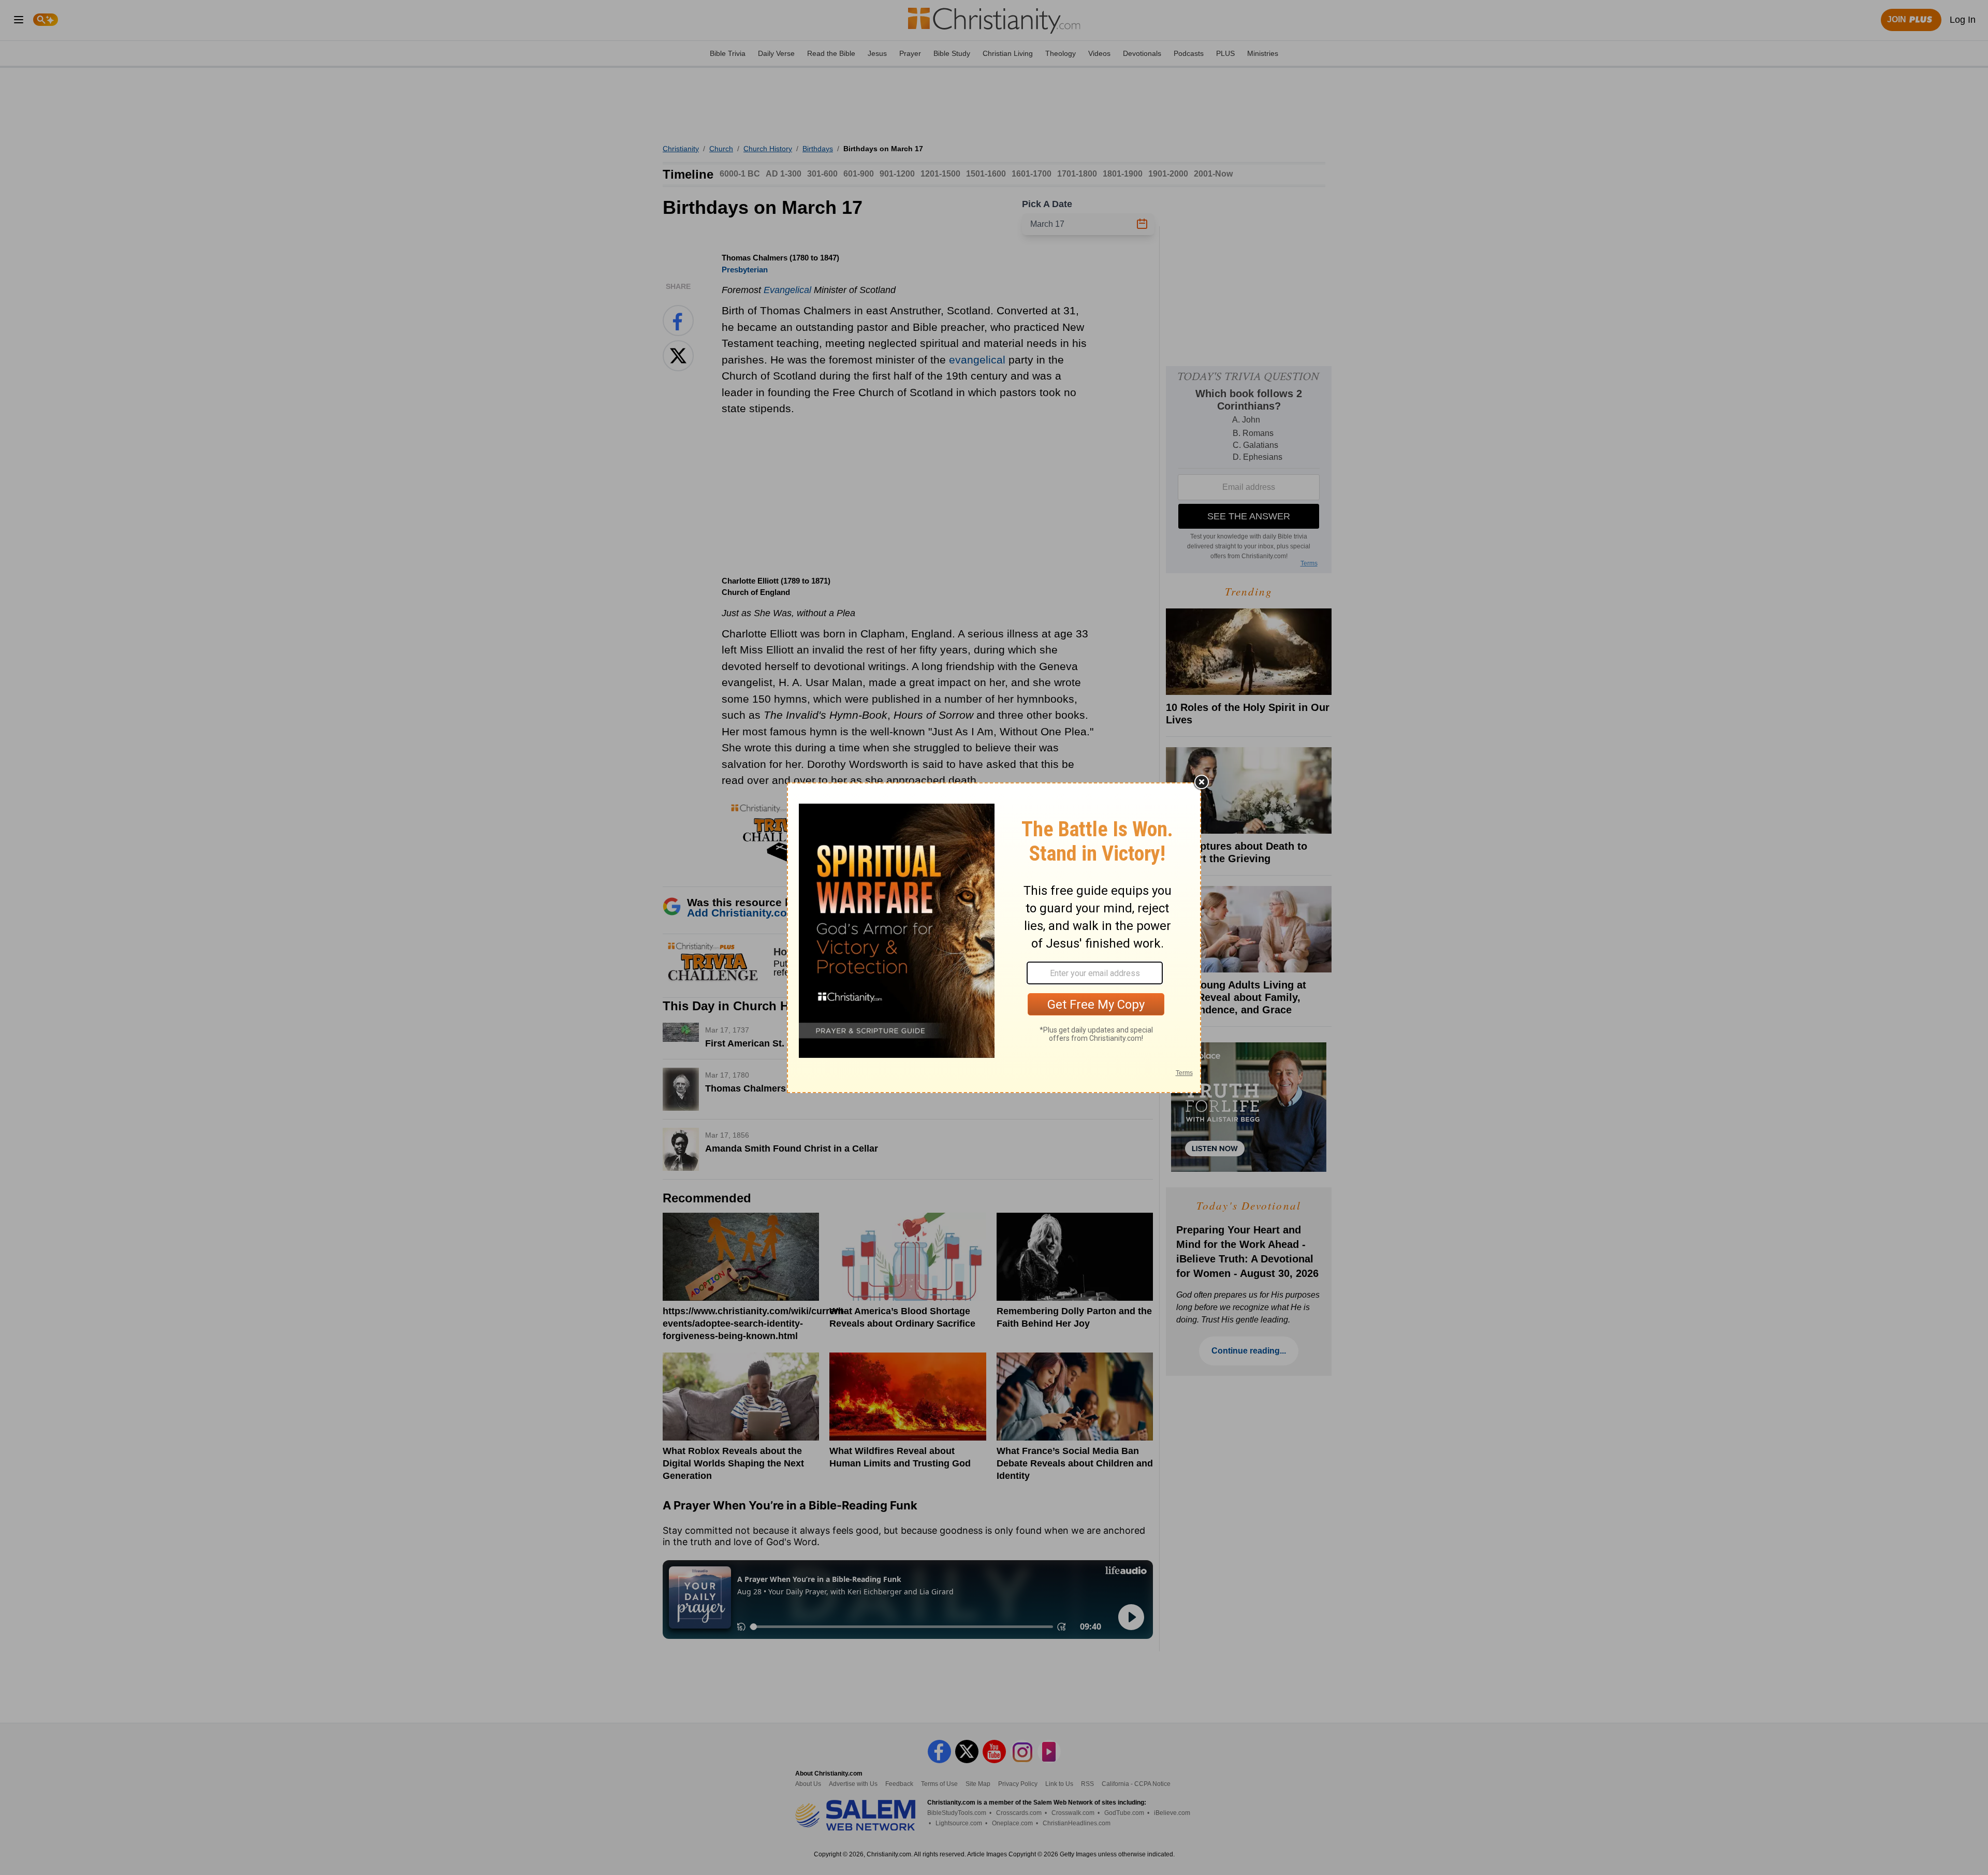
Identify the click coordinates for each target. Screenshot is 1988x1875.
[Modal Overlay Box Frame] (994, 938)
